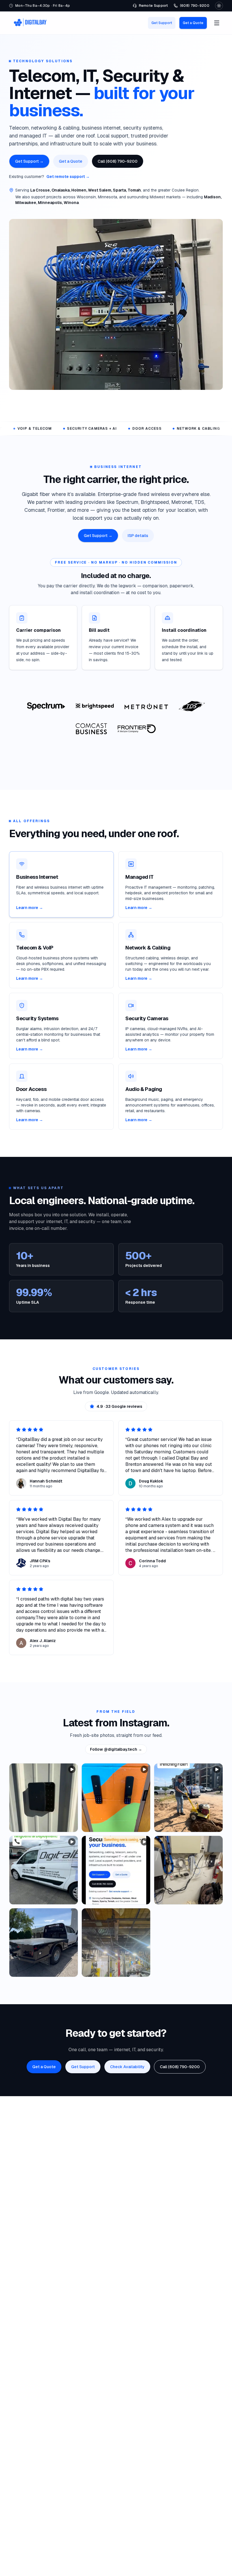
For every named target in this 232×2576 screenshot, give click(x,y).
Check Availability (127, 2067)
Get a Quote (193, 23)
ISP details (138, 536)
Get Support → (29, 161)
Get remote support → (68, 177)
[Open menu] (217, 23)
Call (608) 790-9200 (118, 161)
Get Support (162, 23)
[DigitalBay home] (30, 23)
